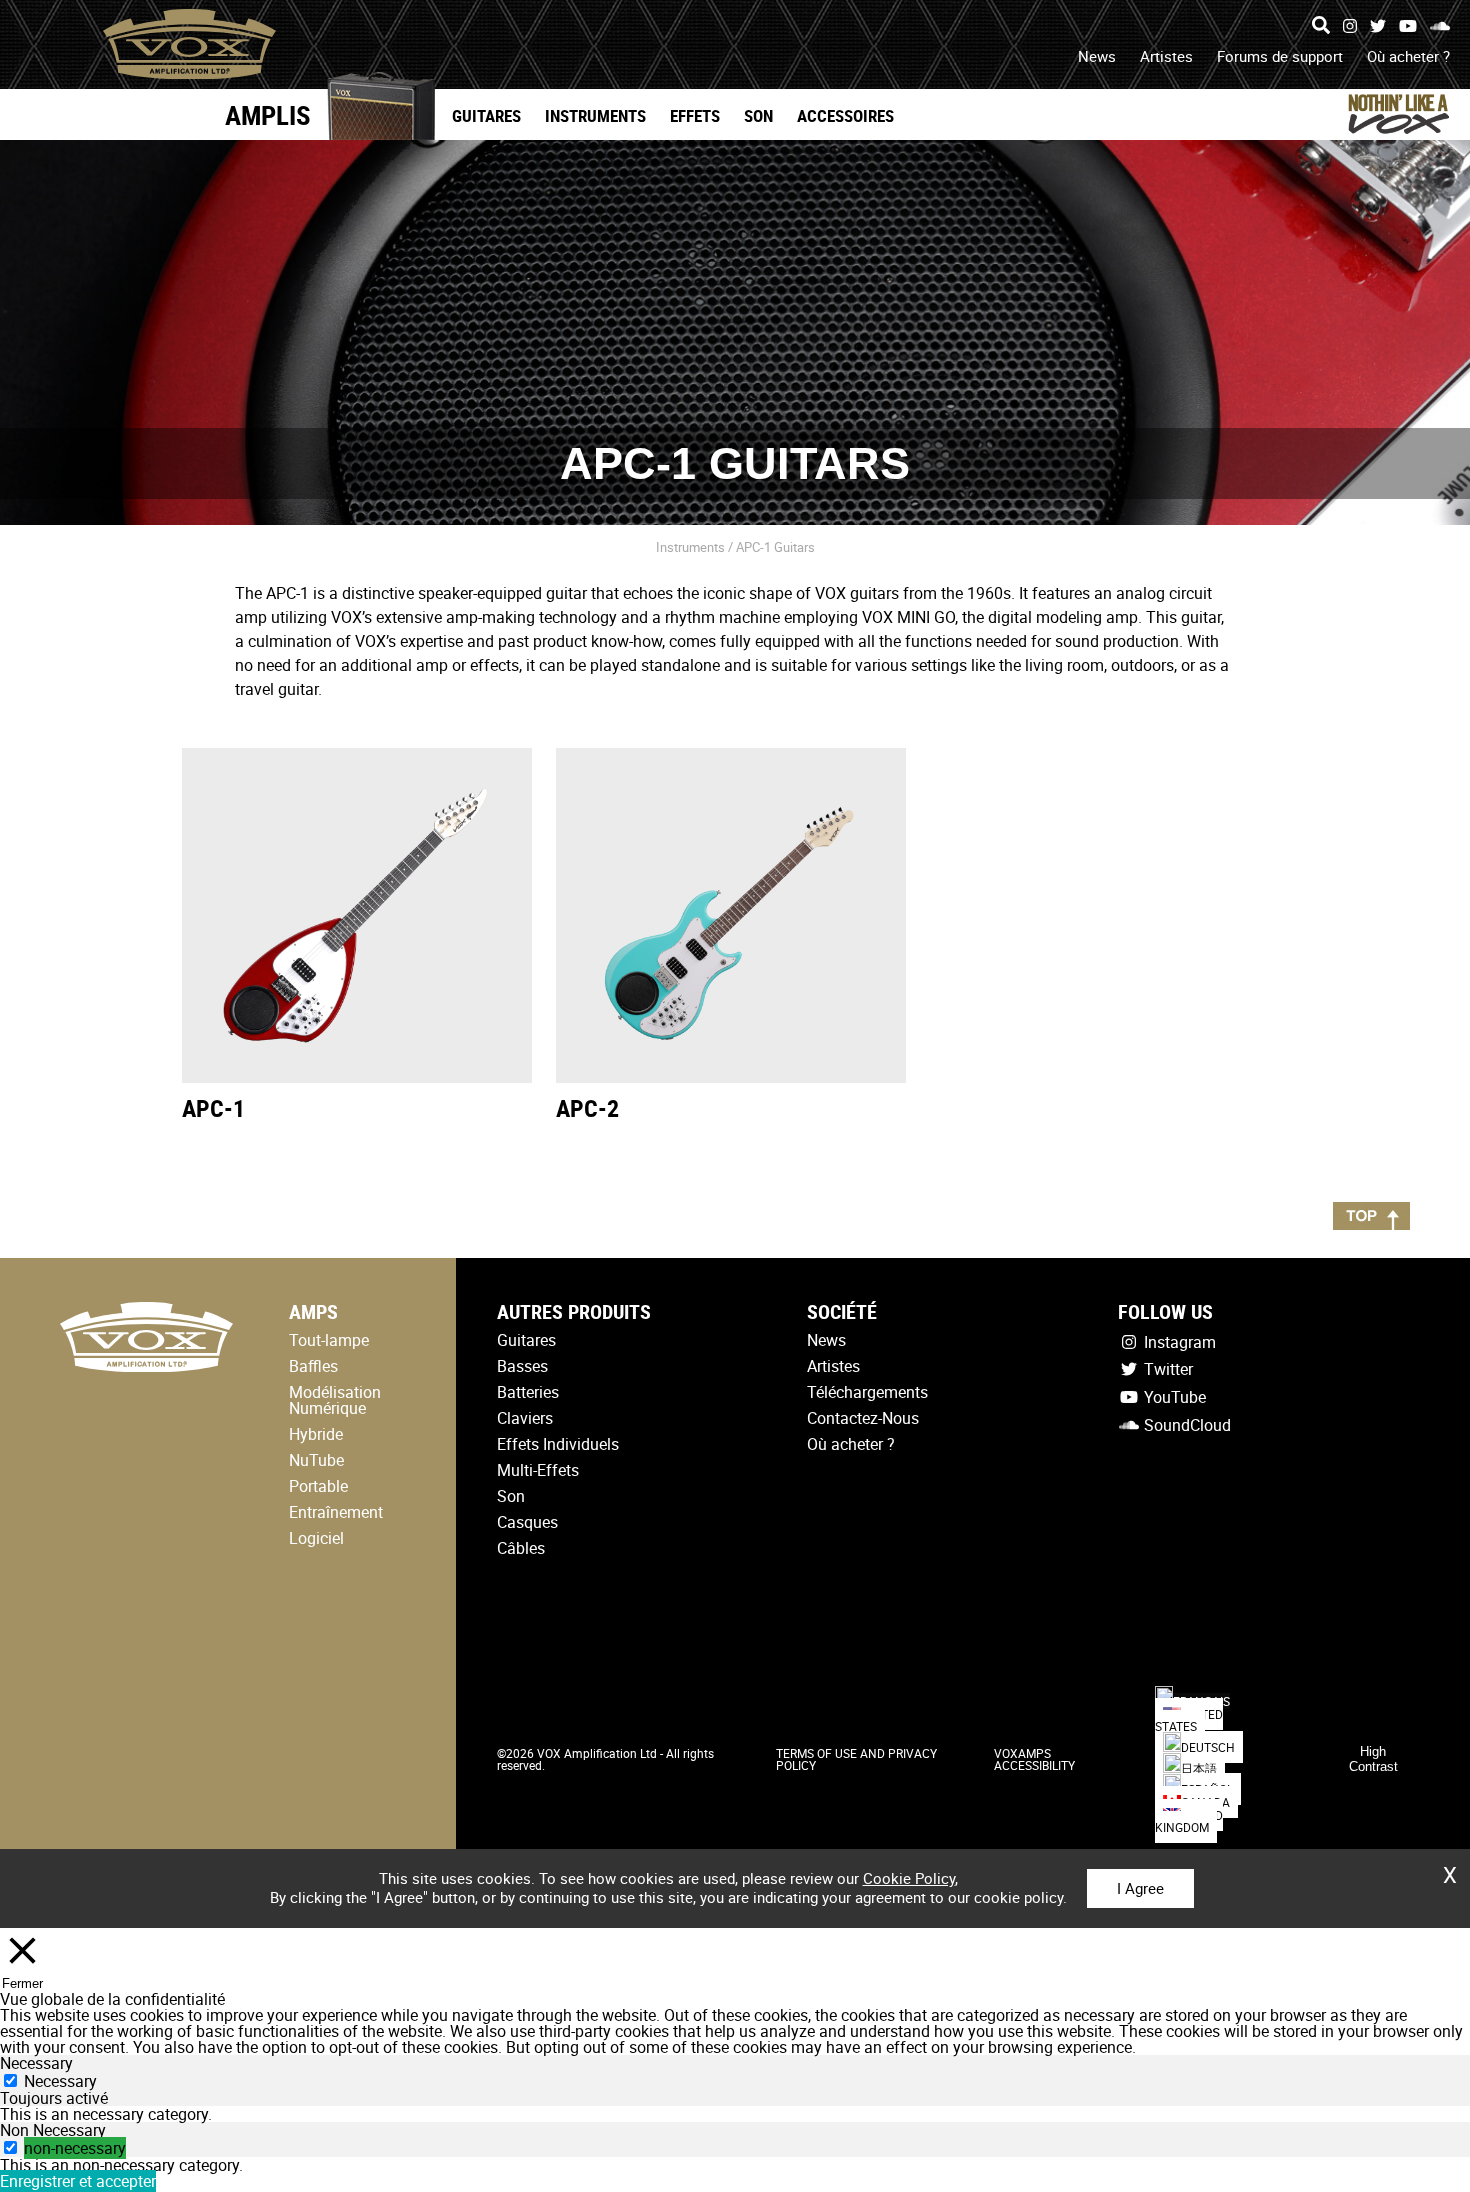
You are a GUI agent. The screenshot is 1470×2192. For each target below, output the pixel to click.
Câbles (521, 1548)
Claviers (525, 1418)
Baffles (313, 1366)
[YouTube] (1408, 26)
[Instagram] (1350, 26)
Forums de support (1280, 56)
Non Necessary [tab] (53, 2130)
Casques (527, 1522)
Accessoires (845, 115)
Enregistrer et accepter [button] (78, 2181)
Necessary (60, 2081)
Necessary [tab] (36, 2063)
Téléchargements (867, 1392)
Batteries (528, 1392)
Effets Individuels (558, 1444)
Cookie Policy (909, 1878)
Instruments (595, 115)
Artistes (1166, 56)
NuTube (316, 1460)
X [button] (1450, 1868)
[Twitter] (1378, 26)
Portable (318, 1486)
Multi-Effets (538, 1470)
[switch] (10, 2147)
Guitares (486, 115)
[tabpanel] (735, 2114)
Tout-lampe (329, 1340)
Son (758, 115)
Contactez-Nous (863, 1418)
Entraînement (336, 1512)
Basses (522, 1366)
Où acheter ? (1408, 56)
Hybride (316, 1434)
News (1097, 56)
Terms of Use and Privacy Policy (856, 1759)
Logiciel (316, 1538)
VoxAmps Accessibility (1034, 1759)
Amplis (268, 114)
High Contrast (1373, 1759)
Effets (695, 115)
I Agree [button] (1140, 1888)
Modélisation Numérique (335, 1400)
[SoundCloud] (1440, 26)
